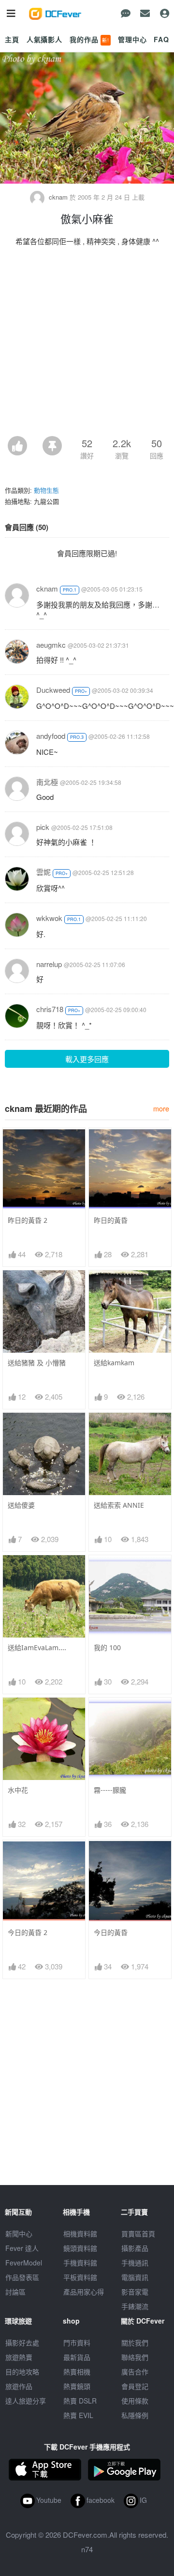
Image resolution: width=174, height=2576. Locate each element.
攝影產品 (135, 2248)
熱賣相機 (77, 2372)
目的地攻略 (22, 2372)
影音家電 (135, 2292)
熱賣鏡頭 (77, 2386)
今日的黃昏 (111, 1932)
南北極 (47, 782)
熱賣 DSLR (80, 2401)
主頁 (12, 39)
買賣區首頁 (138, 2233)
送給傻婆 (21, 1505)
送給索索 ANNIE (119, 1505)
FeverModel (24, 2263)
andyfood (51, 736)
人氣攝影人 (44, 39)
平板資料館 (80, 2277)
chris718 (50, 1009)
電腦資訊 (135, 2277)
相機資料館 (80, 2233)
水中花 (18, 1790)
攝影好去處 (22, 2342)
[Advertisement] (87, 344)
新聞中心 (19, 2233)
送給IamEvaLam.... (37, 1647)
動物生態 (46, 490)
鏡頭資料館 (80, 2248)
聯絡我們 (135, 2357)
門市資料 (77, 2342)
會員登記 (135, 2386)
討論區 (15, 2292)
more (161, 1108)
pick (43, 827)
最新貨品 (77, 2357)
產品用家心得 (84, 2292)
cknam (58, 197)
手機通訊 (135, 2263)
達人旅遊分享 (26, 2401)
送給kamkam (114, 1363)
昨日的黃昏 (111, 1220)
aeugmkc (51, 645)
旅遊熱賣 (19, 2357)
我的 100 (107, 1647)
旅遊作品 (19, 2386)
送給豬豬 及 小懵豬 (37, 1363)
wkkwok (49, 918)
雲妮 (43, 872)
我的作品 (89, 39)
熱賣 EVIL (78, 2415)
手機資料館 (80, 2263)
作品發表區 (22, 2277)
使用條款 (135, 2401)
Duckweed (53, 690)
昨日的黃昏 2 (28, 1220)
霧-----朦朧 (110, 1790)
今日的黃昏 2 (28, 1932)
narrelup (49, 964)
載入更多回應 (87, 1059)
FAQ (161, 39)
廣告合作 (135, 2372)
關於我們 (135, 2342)
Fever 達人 (22, 2248)
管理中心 (132, 39)
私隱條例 (135, 2415)
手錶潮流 (135, 2306)
